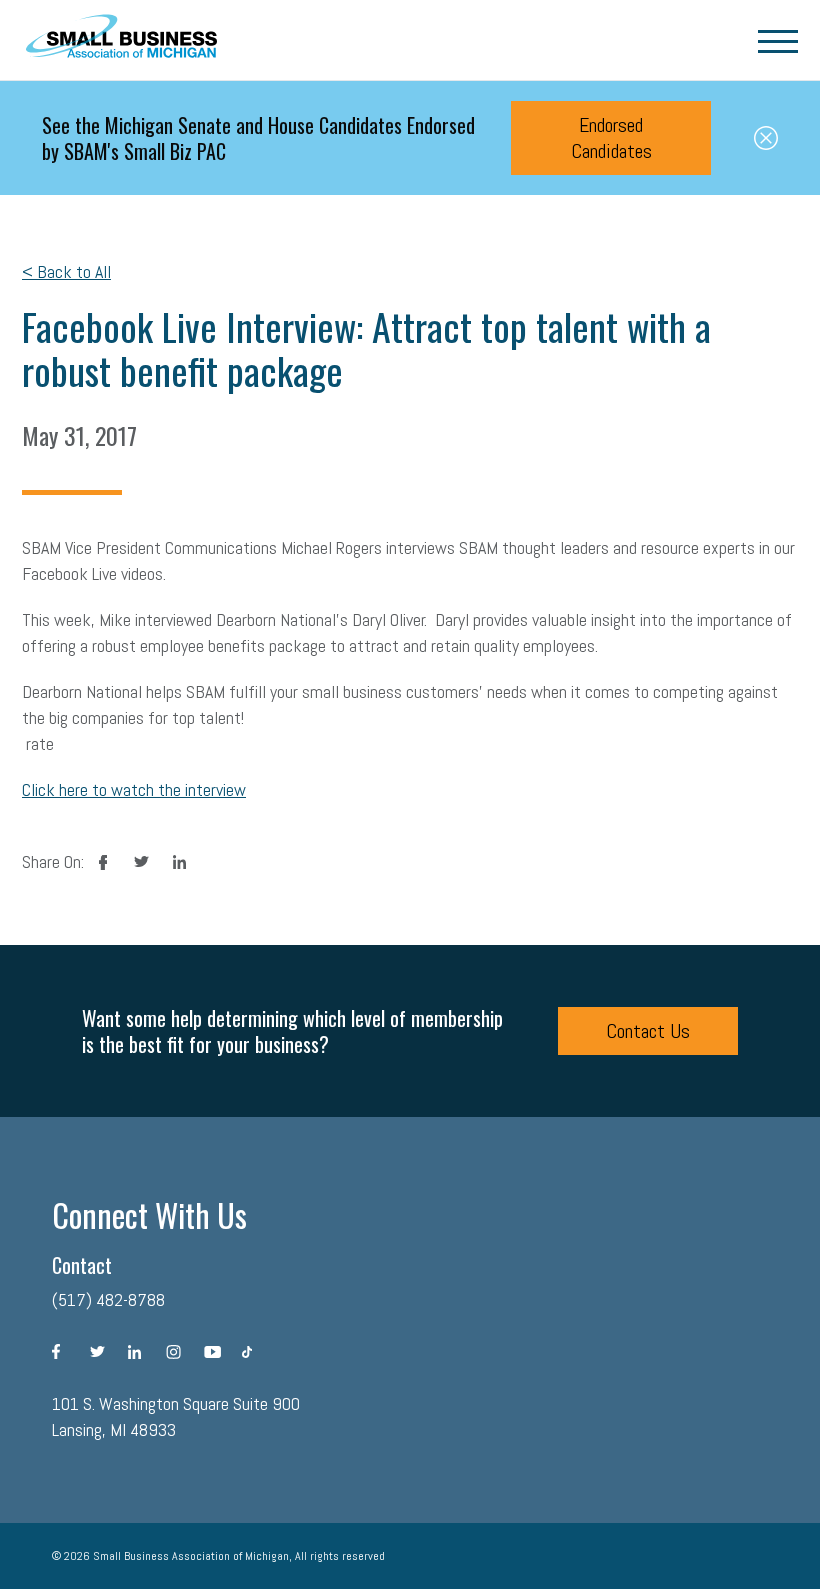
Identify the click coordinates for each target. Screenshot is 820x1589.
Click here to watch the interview (134, 789)
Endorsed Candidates (611, 138)
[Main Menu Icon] (778, 40)
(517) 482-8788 (108, 1299)
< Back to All (66, 271)
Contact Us (648, 1031)
